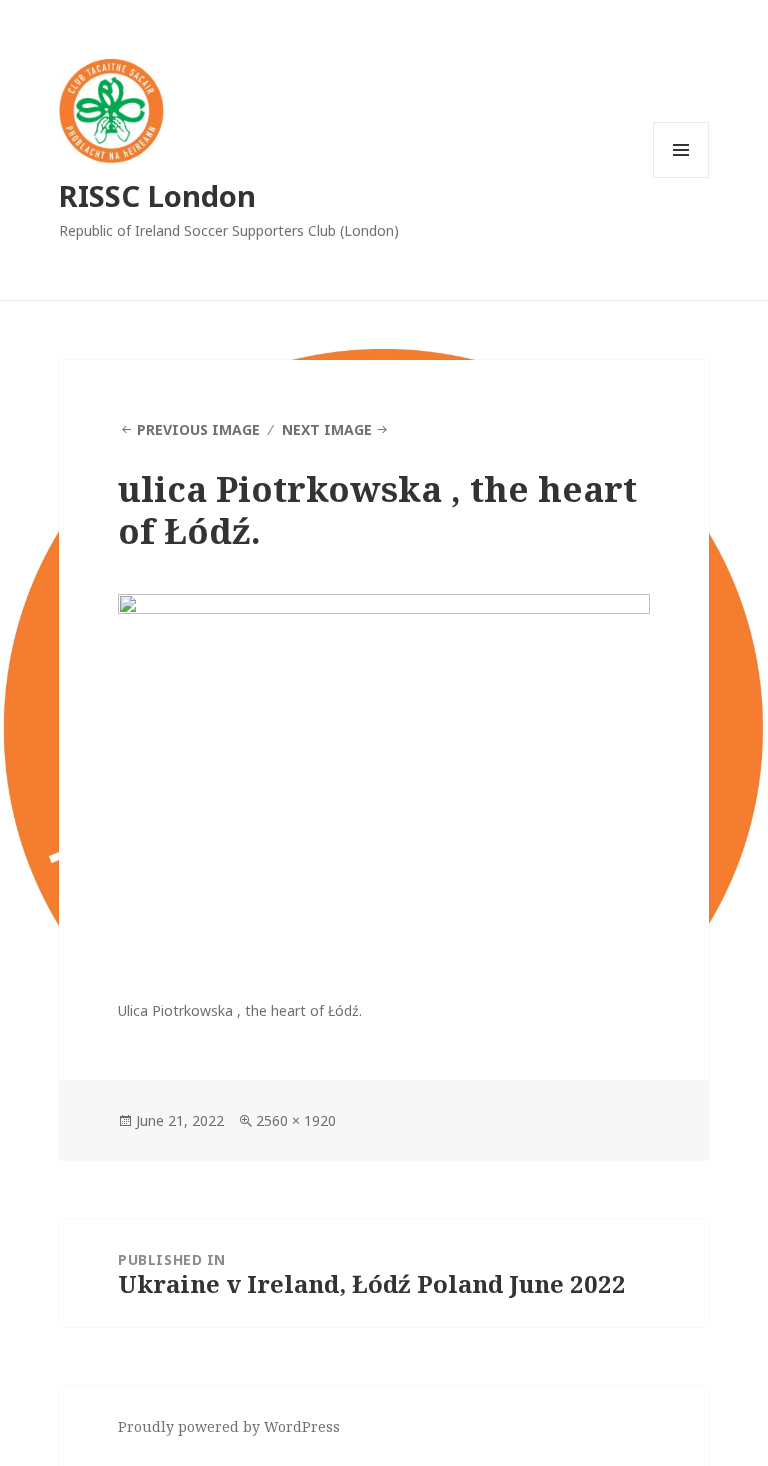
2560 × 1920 (296, 1120)
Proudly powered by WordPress (229, 1426)
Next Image (327, 429)
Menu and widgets (681, 177)
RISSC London (157, 195)
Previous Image (198, 429)
